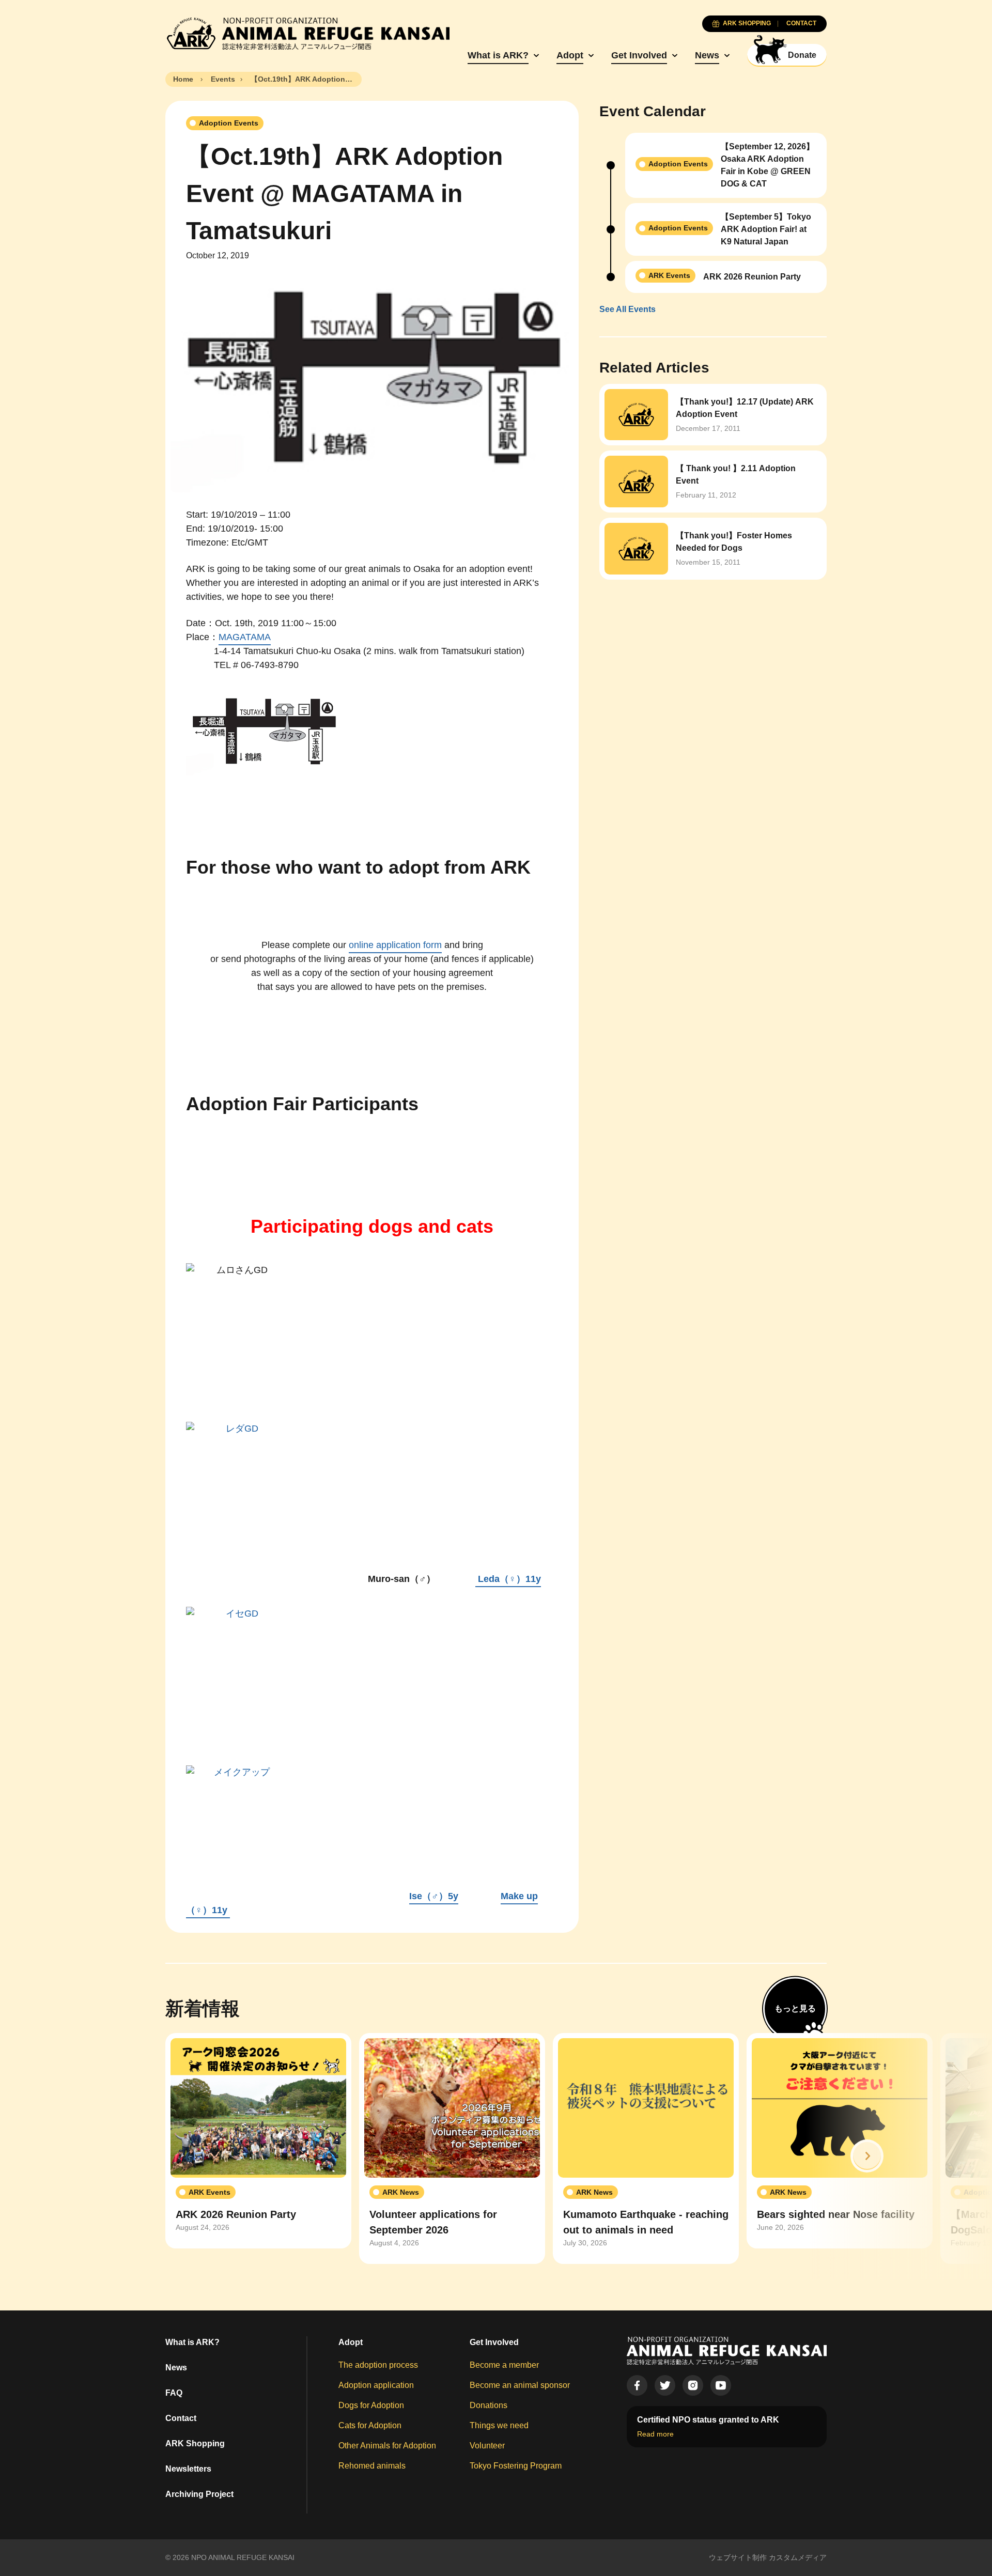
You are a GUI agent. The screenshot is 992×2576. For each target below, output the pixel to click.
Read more (655, 2434)
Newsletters (188, 2469)
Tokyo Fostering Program (516, 2466)
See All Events (627, 309)
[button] (867, 2156)
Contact (181, 2418)
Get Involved (639, 55)
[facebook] (637, 2385)
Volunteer (487, 2446)
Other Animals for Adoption (387, 2446)
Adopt (570, 55)
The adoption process (378, 2365)
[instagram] (693, 2385)
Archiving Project (199, 2494)
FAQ (174, 2393)
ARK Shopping (195, 2443)
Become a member (504, 2365)
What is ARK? (498, 55)
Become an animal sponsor (520, 2385)
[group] (258, 2141)
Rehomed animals (372, 2466)
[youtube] (721, 2385)
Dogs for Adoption (371, 2405)
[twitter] (665, 2385)
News (707, 55)
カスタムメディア (798, 2557)
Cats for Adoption (370, 2425)
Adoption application (376, 2385)
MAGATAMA (245, 637)
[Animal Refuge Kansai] (307, 34)
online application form (395, 945)
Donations (489, 2405)
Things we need (499, 2425)
